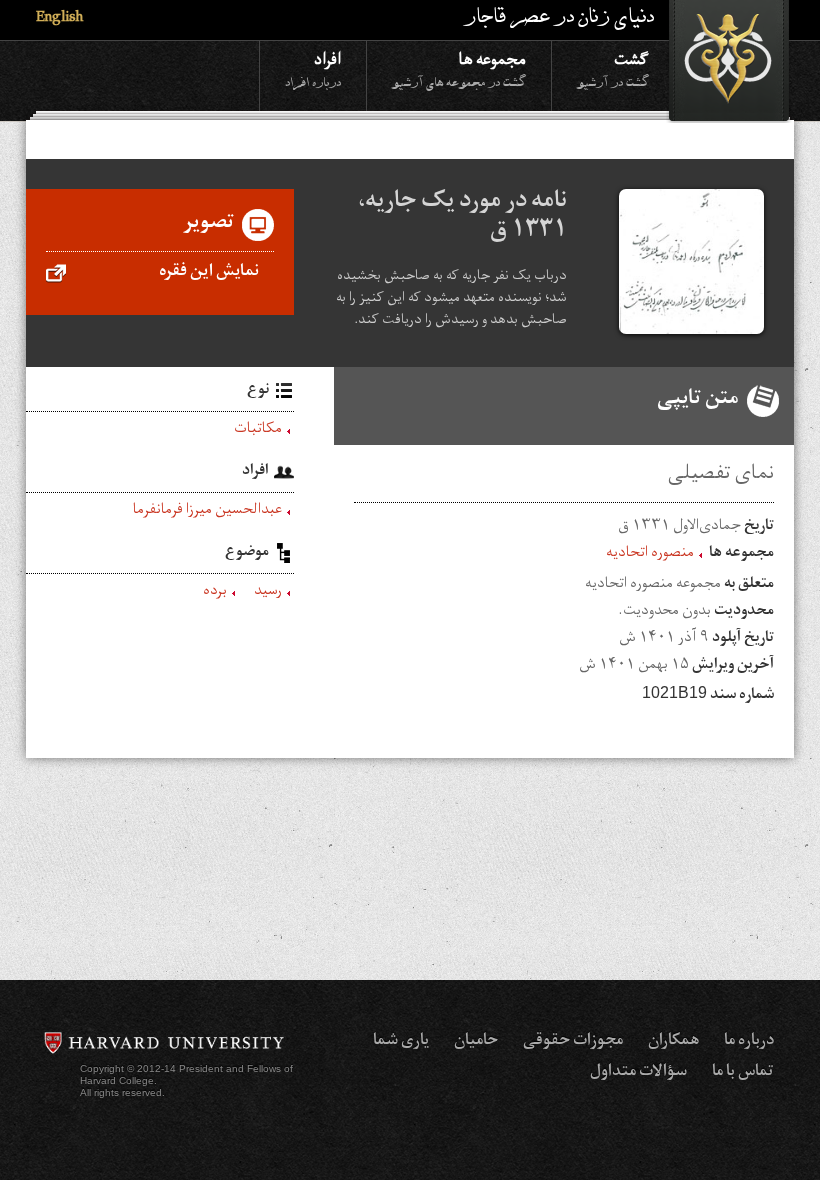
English (59, 19)
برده (215, 593)
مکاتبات (258, 431)
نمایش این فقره (209, 273)
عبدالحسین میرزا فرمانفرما (207, 512)
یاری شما (401, 1042)
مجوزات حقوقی (573, 1042)
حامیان (476, 1042)
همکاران (673, 1042)
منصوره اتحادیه (650, 555)
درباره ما (749, 1042)
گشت (613, 68)
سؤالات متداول (638, 1073)
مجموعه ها (459, 68)
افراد (313, 68)
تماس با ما (743, 1073)
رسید (268, 593)
